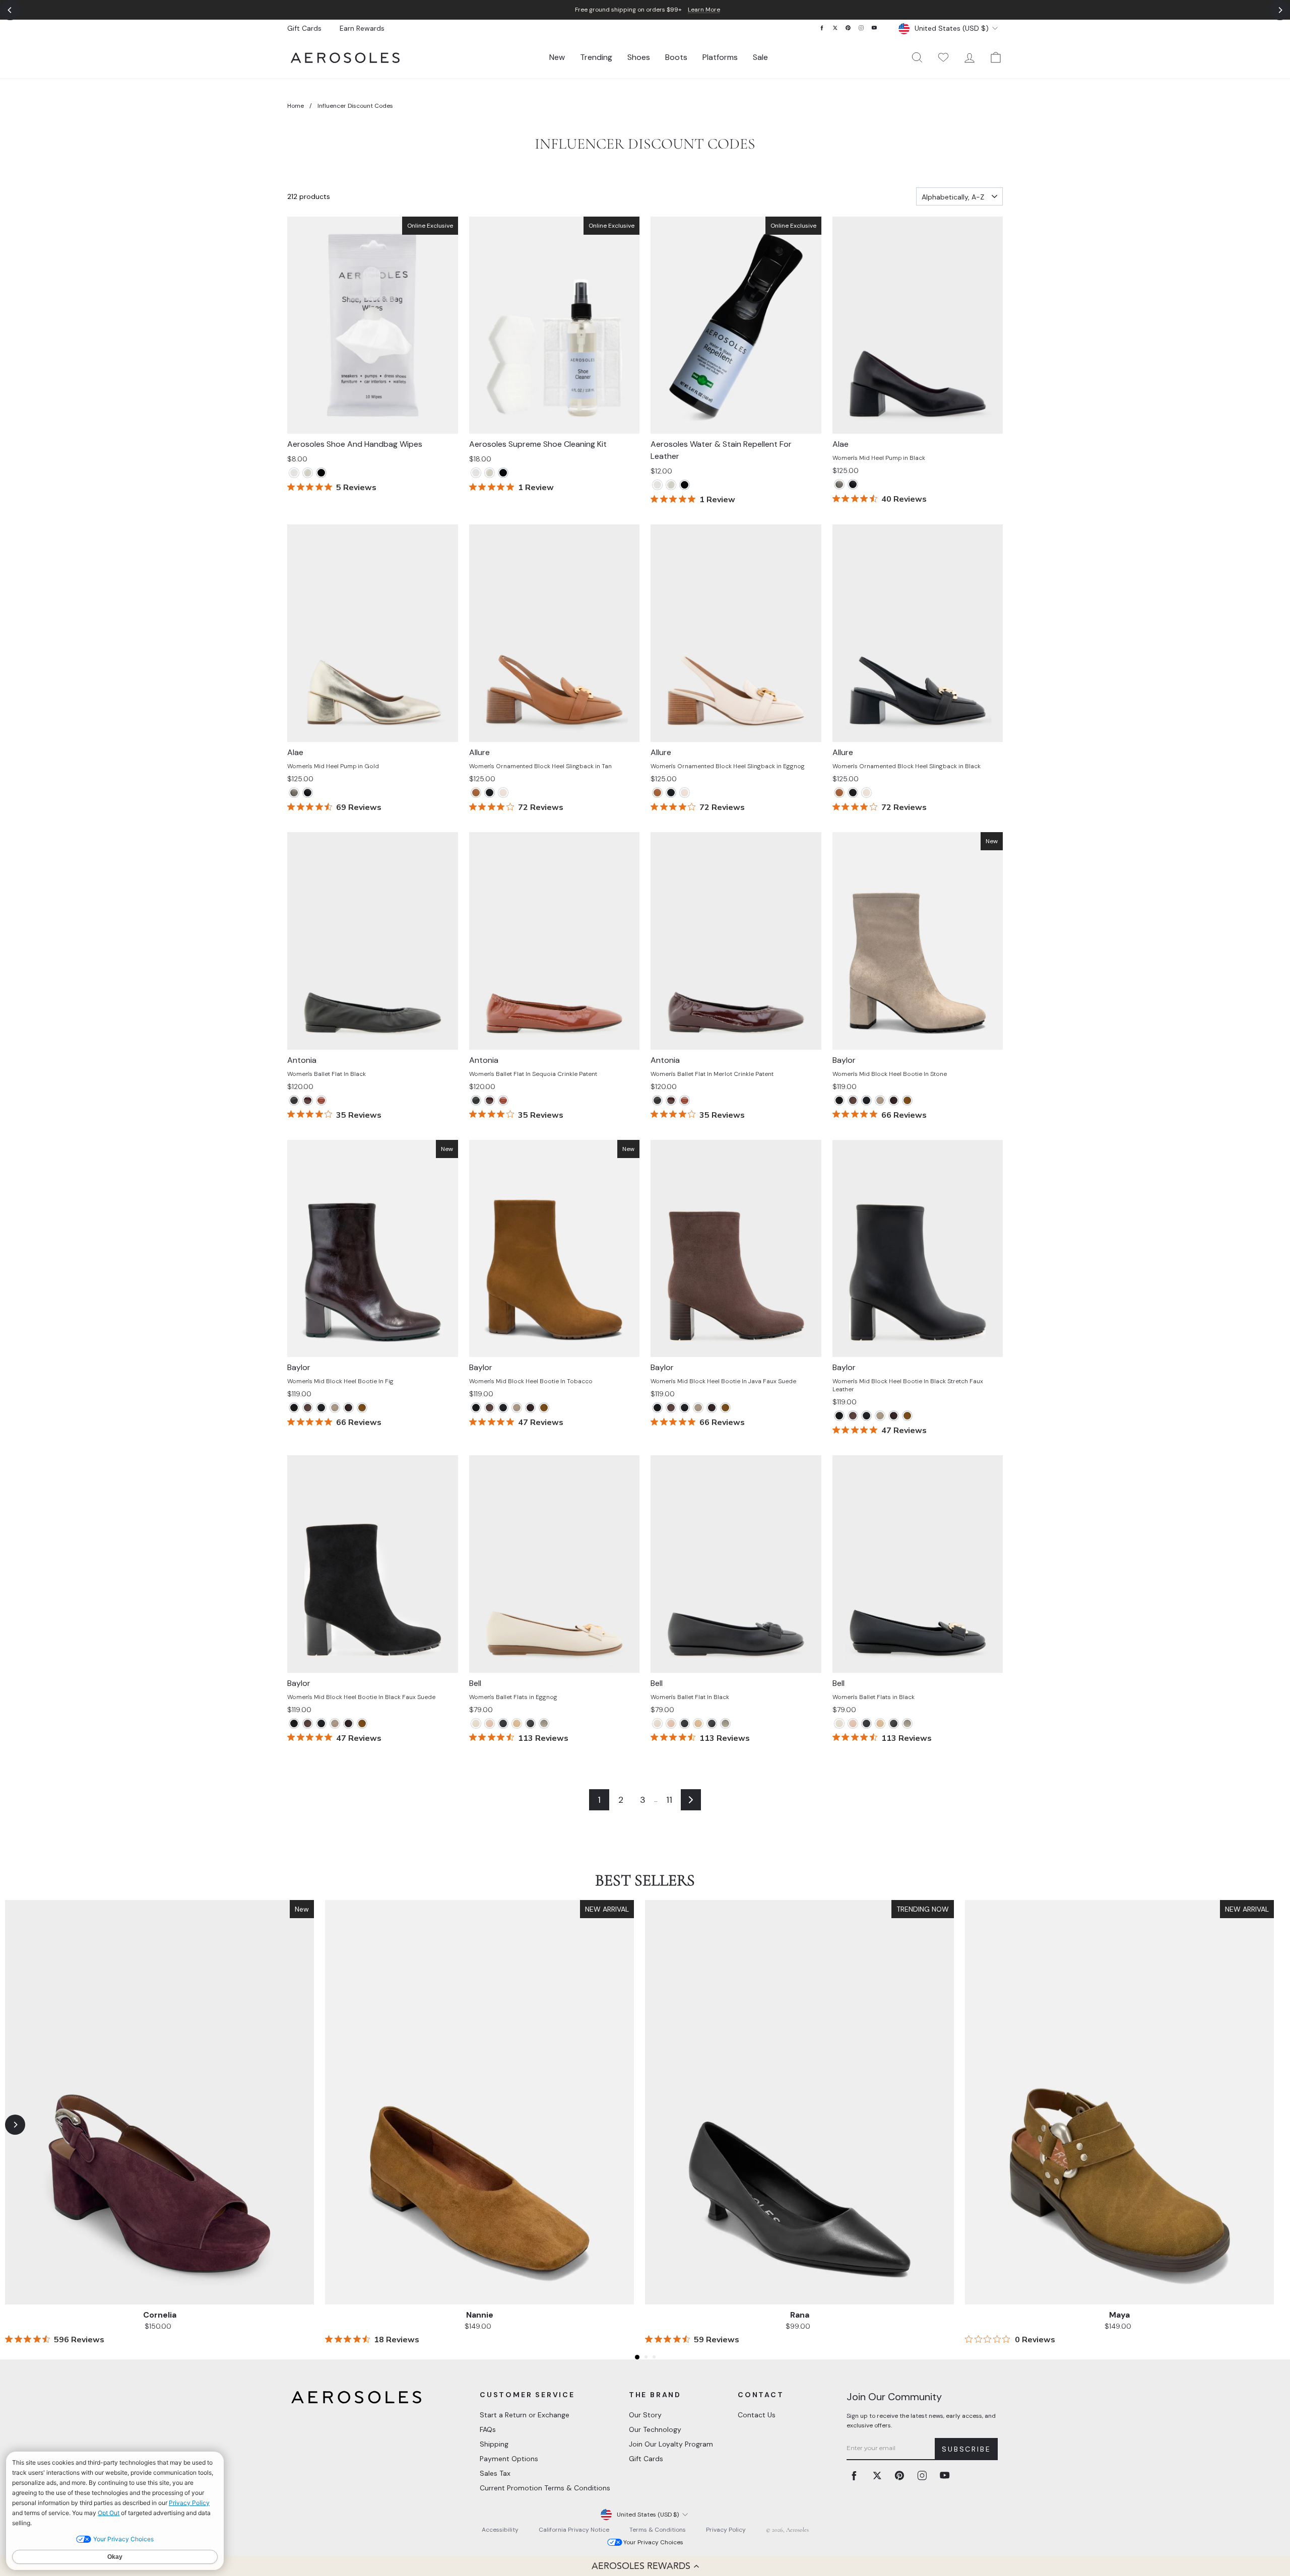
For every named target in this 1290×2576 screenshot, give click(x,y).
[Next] (1280, 10)
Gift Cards (304, 28)
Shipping (494, 2444)
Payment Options (509, 2459)
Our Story (645, 2415)
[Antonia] (294, 1100)
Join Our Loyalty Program (671, 2444)
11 (669, 1800)
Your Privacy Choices (653, 2542)
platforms (720, 57)
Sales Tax (495, 2473)
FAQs (488, 2429)
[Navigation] (645, 10)
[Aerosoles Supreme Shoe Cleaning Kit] (308, 473)
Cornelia (160, 2315)
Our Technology (655, 2429)
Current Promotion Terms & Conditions (545, 2488)
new (557, 57)
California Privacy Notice (574, 2530)
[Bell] (476, 1723)
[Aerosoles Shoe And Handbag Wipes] (294, 473)
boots (676, 57)
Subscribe (966, 2449)
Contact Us (757, 2415)
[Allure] (476, 793)
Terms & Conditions (658, 2530)
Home (296, 106)
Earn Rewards (362, 28)
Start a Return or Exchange (525, 2415)
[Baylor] (839, 1100)
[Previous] (10, 10)
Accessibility (500, 2530)
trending (596, 57)
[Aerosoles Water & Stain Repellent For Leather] (321, 473)
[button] (645, 2566)
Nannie (480, 2315)
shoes (639, 57)
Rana (800, 2315)
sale (760, 57)
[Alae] (839, 484)
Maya (1119, 2315)
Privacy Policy (726, 2530)
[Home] (345, 58)
